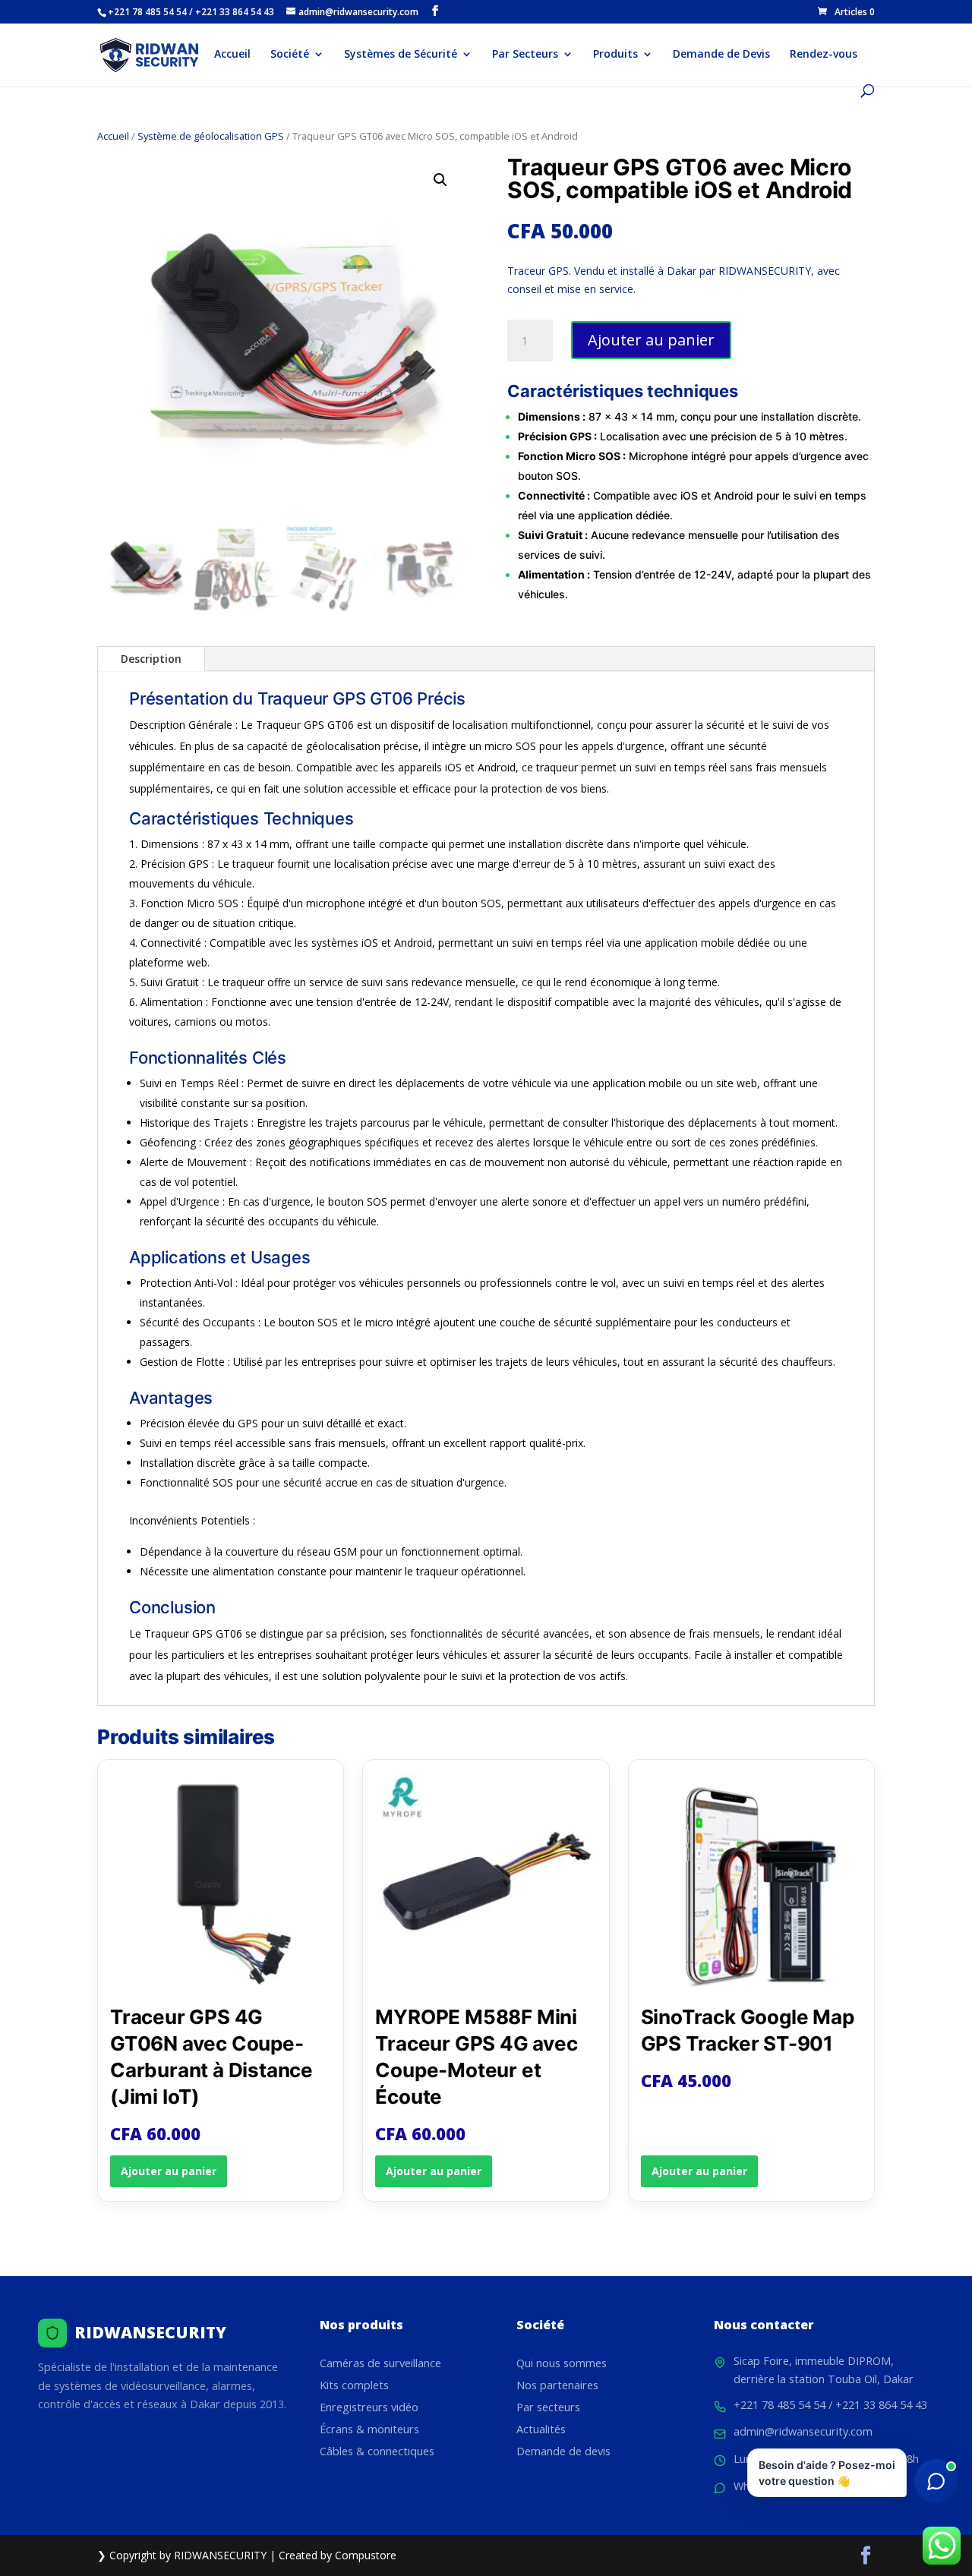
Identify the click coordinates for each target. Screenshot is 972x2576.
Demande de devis (563, 2451)
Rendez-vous (824, 55)
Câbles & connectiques (377, 2451)
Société (290, 55)
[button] (440, 180)
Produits (615, 55)
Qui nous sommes (562, 2363)
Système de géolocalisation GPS (211, 136)
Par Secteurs (525, 55)
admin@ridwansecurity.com (803, 2431)
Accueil (232, 55)
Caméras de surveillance (380, 2363)
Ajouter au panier (651, 340)
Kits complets (354, 2385)
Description (151, 659)
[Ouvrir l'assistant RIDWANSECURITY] (936, 2481)
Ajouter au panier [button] (169, 2171)
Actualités (541, 2429)
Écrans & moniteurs (369, 2429)
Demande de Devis (721, 55)
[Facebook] (435, 11)
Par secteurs (548, 2407)
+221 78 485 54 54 (779, 2405)
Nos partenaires (557, 2385)
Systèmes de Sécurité (401, 55)
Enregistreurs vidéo (369, 2407)
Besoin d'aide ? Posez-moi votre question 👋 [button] (827, 2473)
